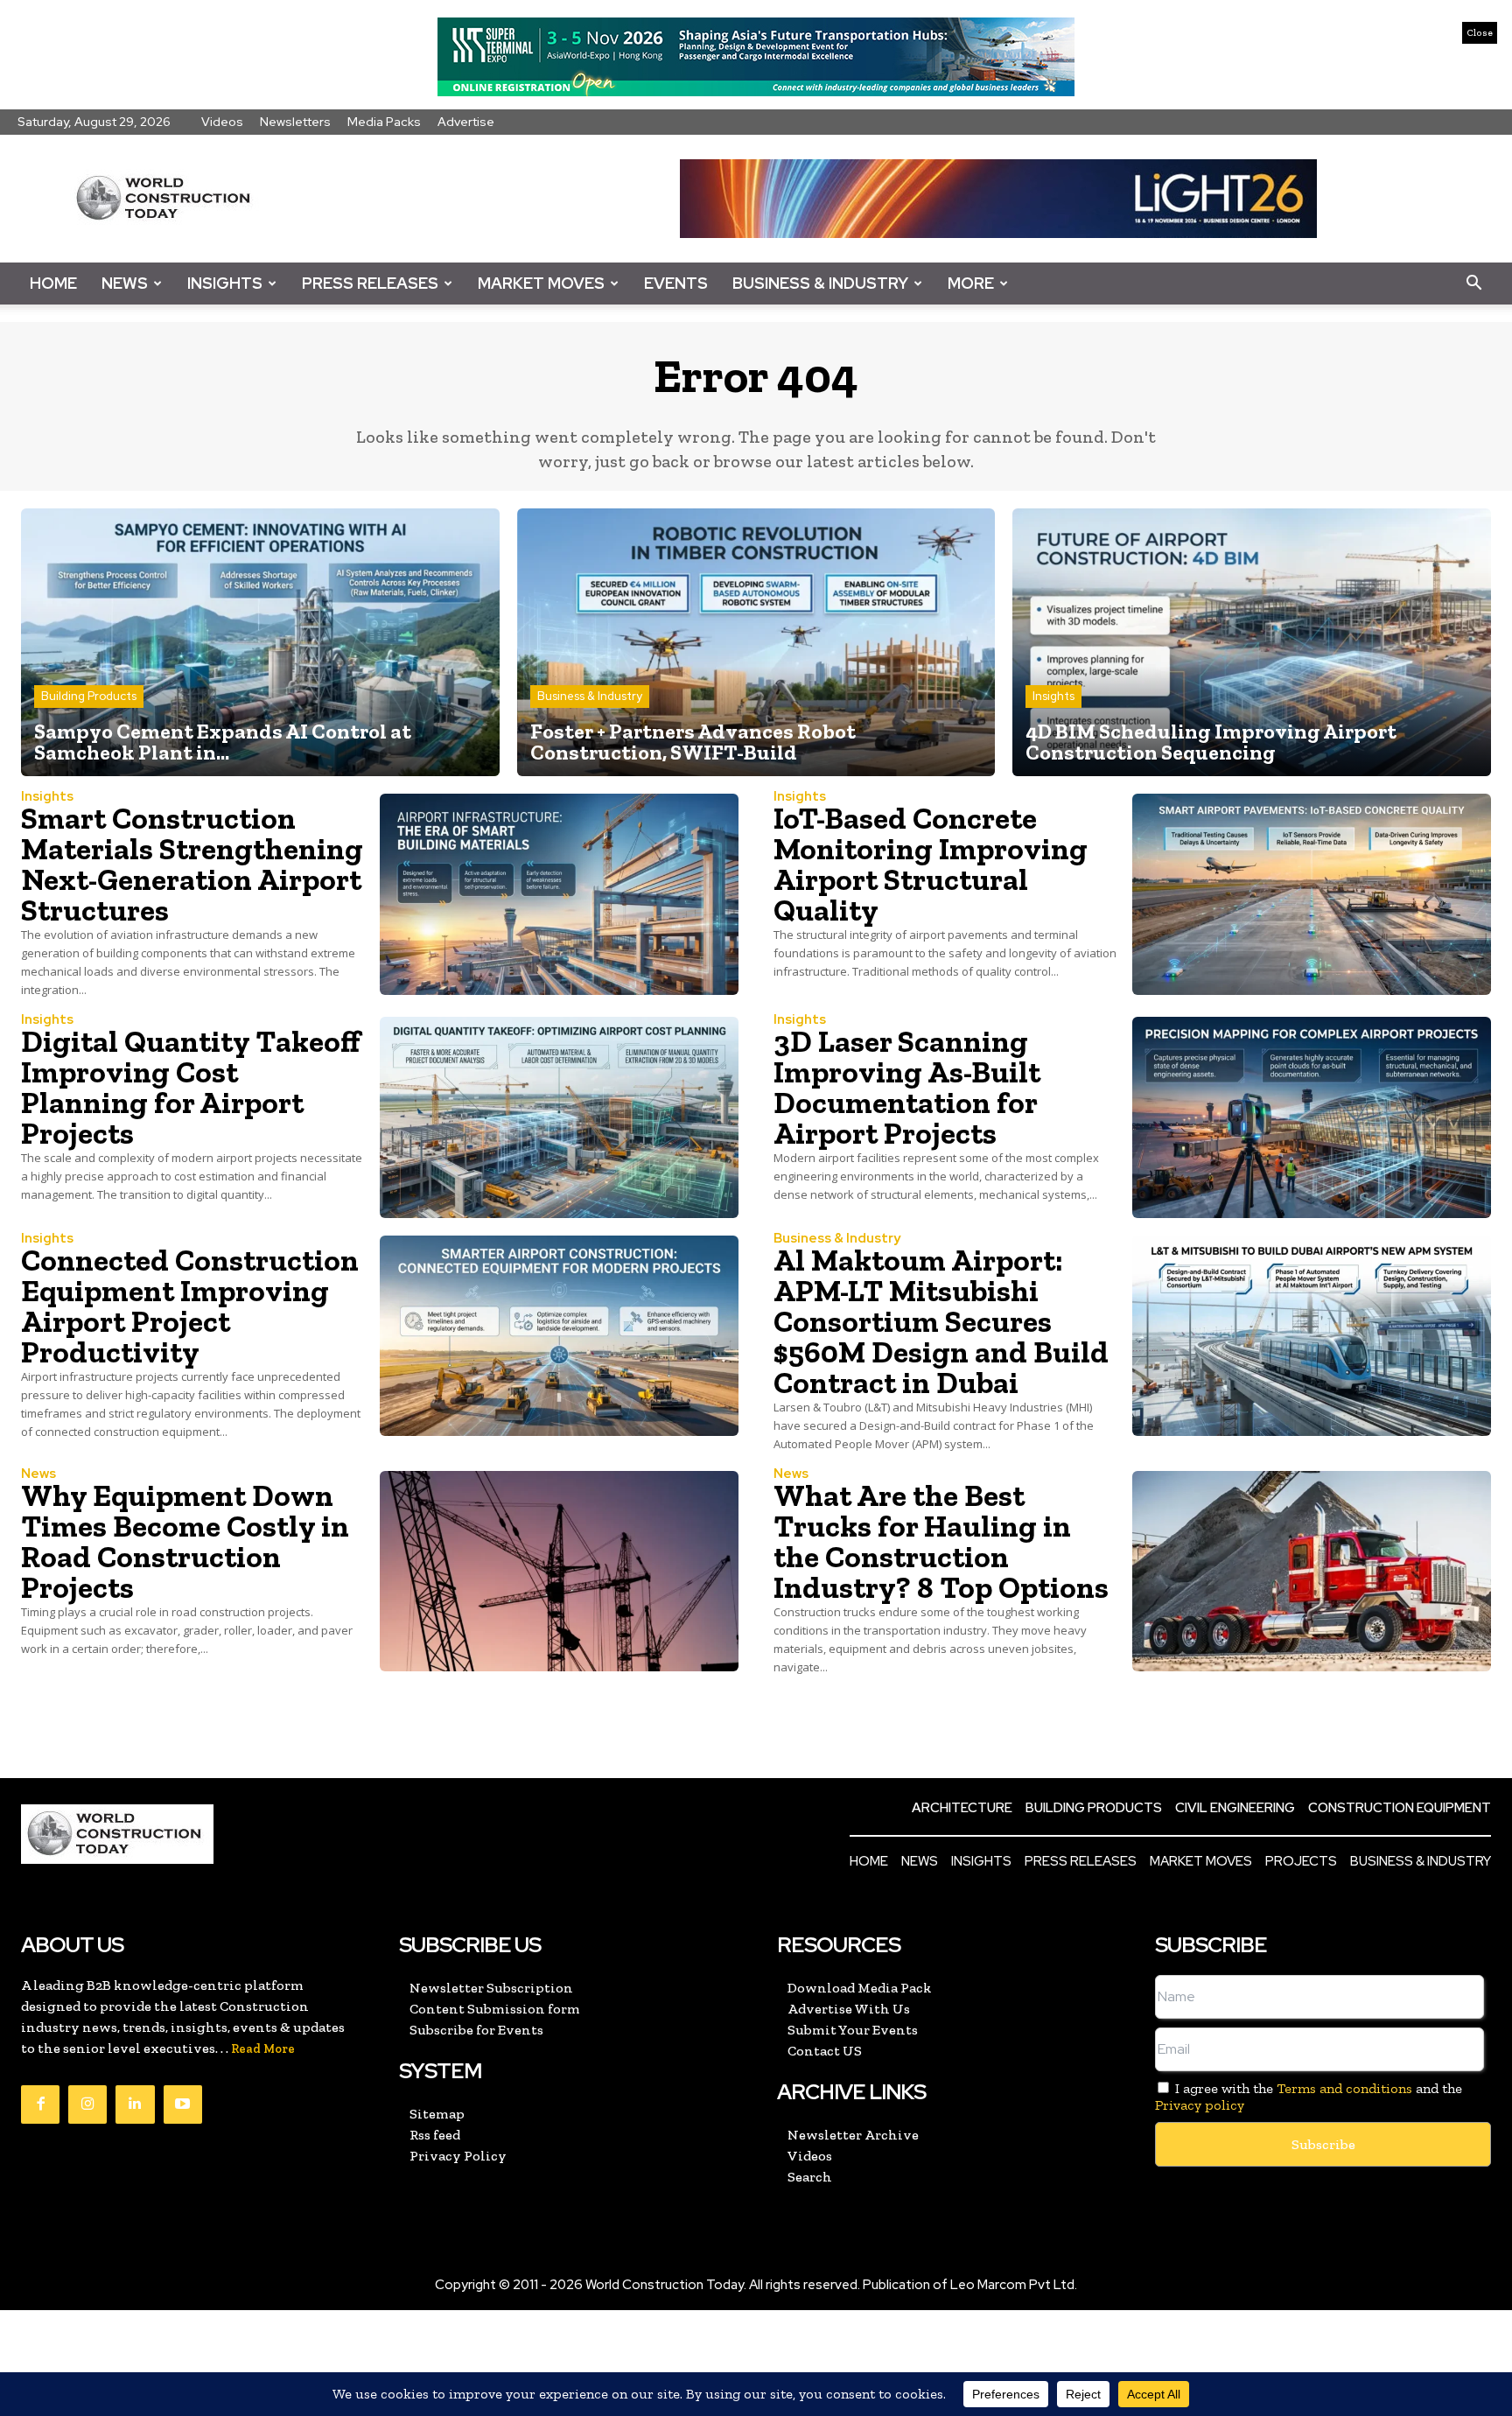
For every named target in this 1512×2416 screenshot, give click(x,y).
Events (676, 283)
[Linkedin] (135, 2104)
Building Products (89, 696)
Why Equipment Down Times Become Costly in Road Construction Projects (185, 1541)
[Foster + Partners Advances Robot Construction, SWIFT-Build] (756, 642)
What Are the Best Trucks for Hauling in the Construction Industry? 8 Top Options (941, 1541)
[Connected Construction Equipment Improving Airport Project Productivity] (559, 1336)
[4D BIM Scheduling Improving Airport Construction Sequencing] (1252, 642)
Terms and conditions (1344, 2088)
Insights (225, 283)
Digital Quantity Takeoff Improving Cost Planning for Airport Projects (191, 1087)
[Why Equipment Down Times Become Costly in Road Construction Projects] (559, 1572)
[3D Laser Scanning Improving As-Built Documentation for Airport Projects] (1312, 1117)
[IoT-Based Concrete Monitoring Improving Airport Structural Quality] (1312, 894)
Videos (222, 122)
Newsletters (295, 122)
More (971, 283)
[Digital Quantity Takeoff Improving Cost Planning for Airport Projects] (559, 1117)
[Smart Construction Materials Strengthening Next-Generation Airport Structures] (559, 894)
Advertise (466, 122)
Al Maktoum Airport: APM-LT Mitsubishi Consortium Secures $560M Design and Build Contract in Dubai (941, 1321)
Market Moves (541, 283)
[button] (1473, 284)
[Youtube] (183, 2104)
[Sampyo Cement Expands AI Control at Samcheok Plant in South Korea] (260, 642)
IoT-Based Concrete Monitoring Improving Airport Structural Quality (931, 864)
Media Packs (384, 122)
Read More (263, 2049)
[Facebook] (40, 2104)
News (125, 283)
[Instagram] (87, 2104)
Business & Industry (820, 283)
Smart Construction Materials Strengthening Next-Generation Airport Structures (192, 864)
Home (53, 283)
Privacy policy (1200, 2105)
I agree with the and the (1309, 2097)
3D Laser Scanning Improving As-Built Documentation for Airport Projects (907, 1087)
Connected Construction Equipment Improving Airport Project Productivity (190, 1306)
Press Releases (370, 283)
